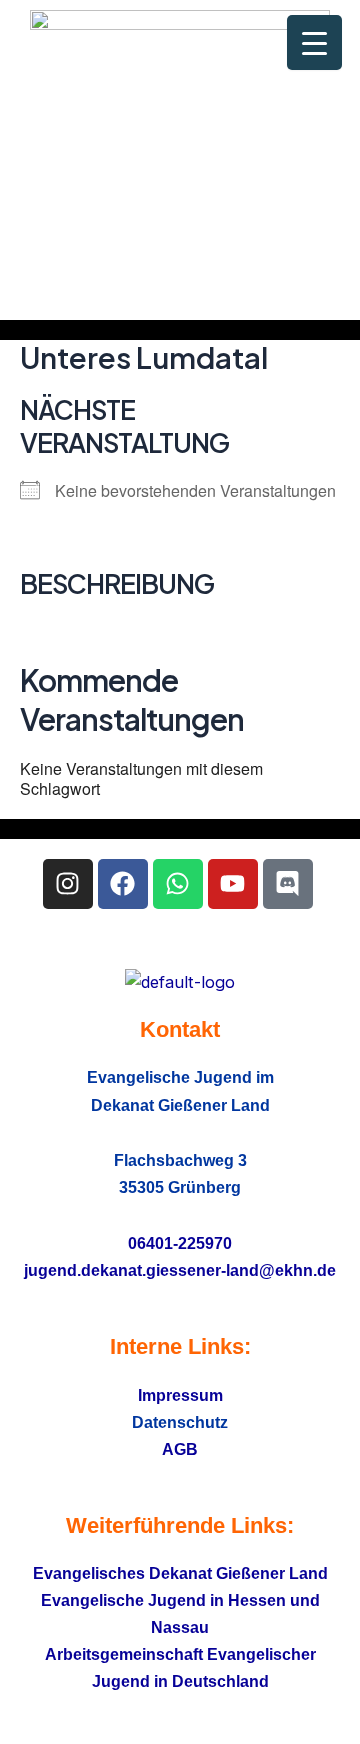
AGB (180, 1449)
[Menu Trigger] (314, 42)
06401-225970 (180, 1243)
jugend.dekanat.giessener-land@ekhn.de (180, 1270)
